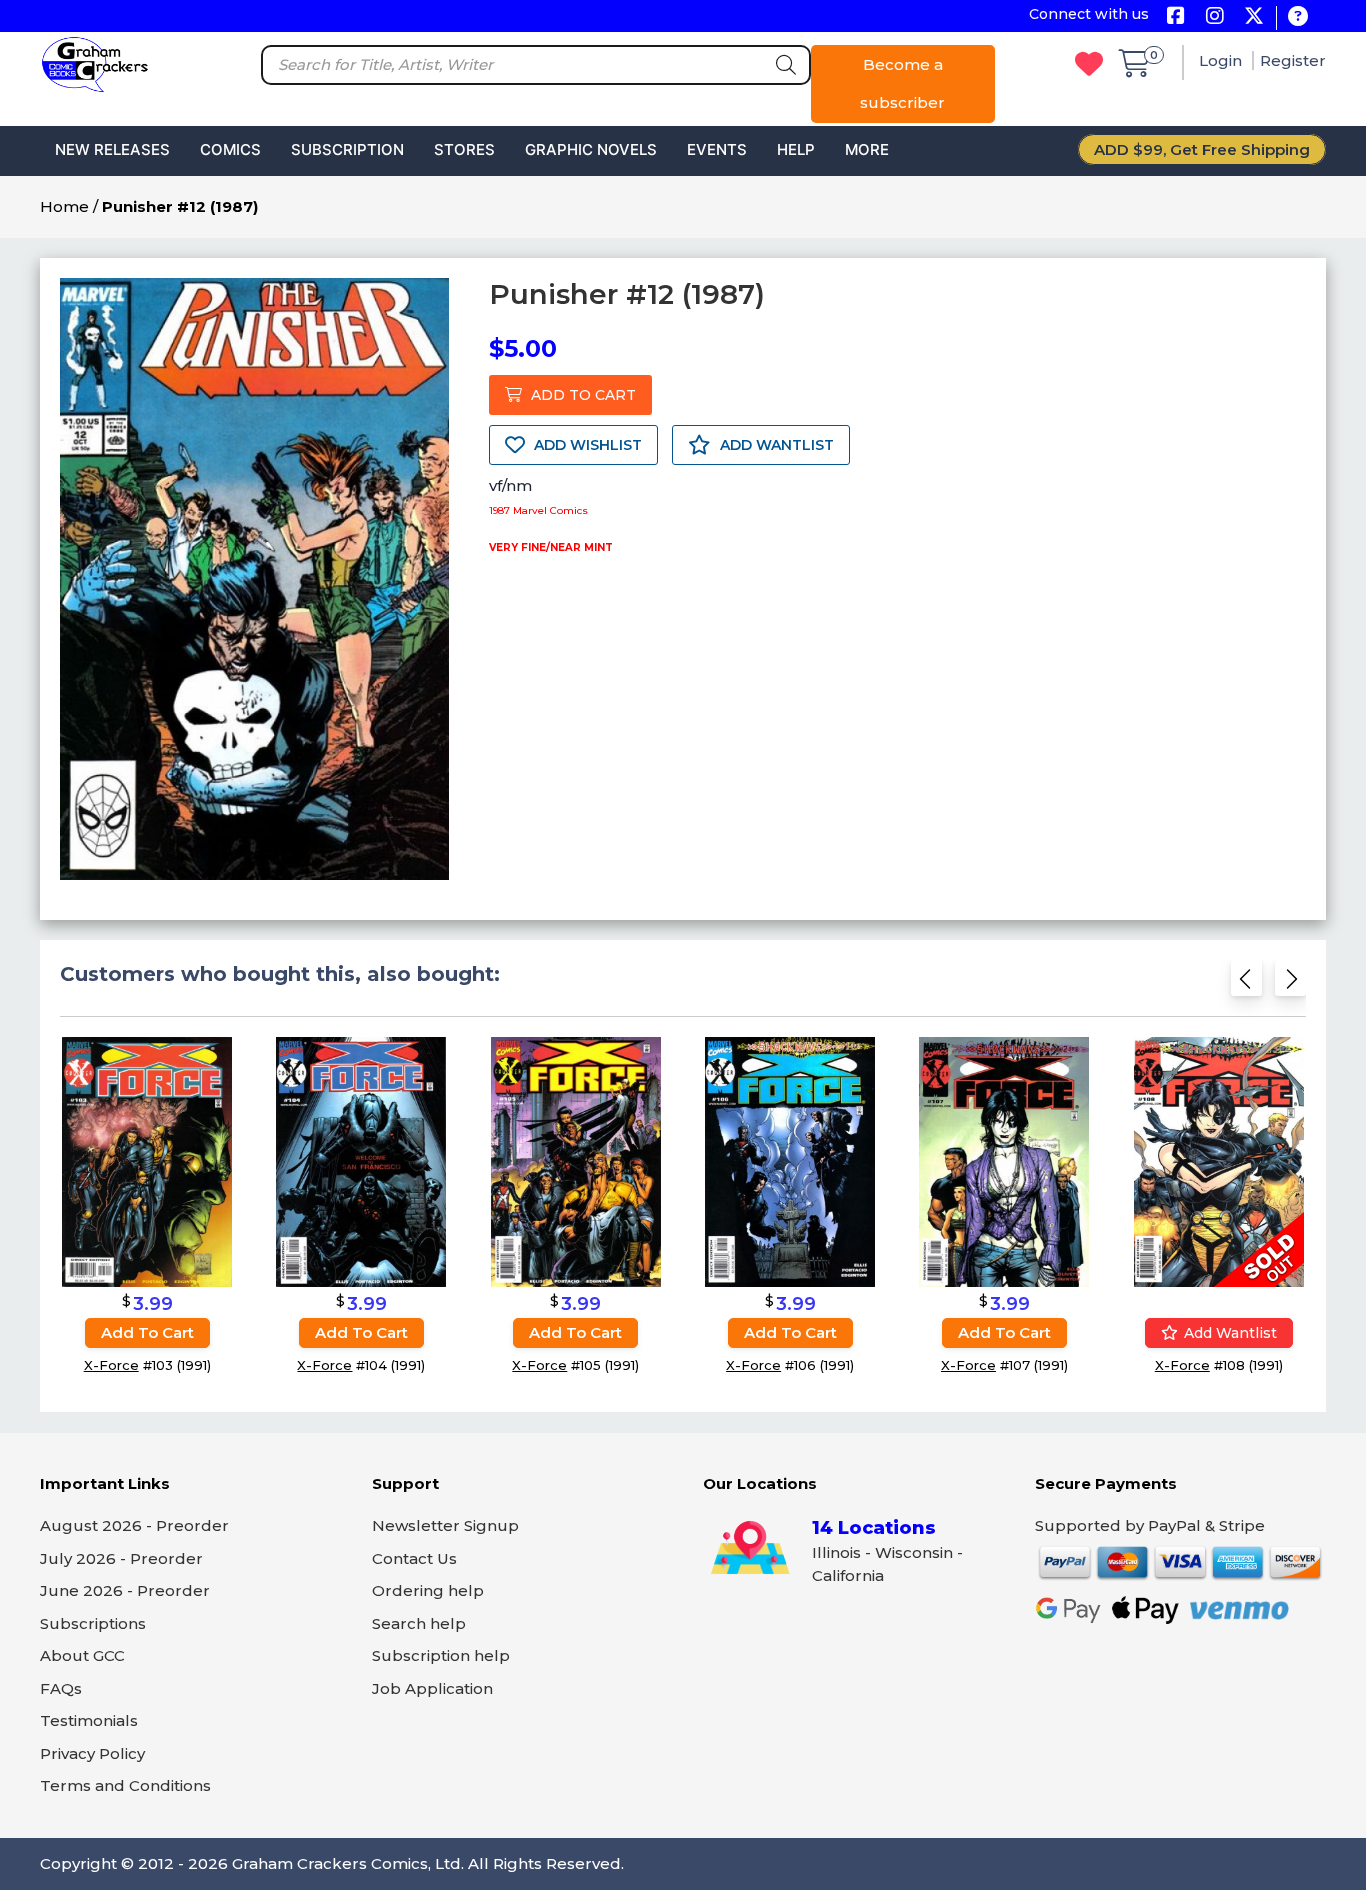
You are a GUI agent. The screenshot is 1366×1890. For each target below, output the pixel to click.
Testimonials (89, 1720)
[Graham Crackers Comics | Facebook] (1175, 17)
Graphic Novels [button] (591, 149)
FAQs (61, 1688)
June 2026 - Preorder (125, 1590)
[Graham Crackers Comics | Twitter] (1253, 17)
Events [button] (717, 149)
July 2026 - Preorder (121, 1558)
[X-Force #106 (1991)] (790, 1161)
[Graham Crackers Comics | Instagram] (1214, 17)
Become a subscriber (902, 83)
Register (1293, 60)
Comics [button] (230, 149)
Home (64, 206)
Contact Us (414, 1558)
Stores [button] (464, 149)
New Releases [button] (112, 149)
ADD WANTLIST (775, 445)
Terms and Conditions (125, 1785)
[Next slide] (1290, 984)
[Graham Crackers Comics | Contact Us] (1297, 17)
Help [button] (796, 149)
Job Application (432, 1688)
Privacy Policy (92, 1753)
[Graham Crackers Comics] (95, 62)
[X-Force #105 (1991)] (576, 1161)
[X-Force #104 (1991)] (361, 1161)
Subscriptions (93, 1623)
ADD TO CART (581, 395)
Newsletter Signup (445, 1525)
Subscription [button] (347, 149)
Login (1222, 60)
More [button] (867, 149)
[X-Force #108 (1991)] (1219, 1161)
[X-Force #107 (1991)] (1004, 1161)
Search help (419, 1623)
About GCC (82, 1655)
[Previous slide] (1246, 984)
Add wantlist (1228, 1333)
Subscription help (441, 1655)
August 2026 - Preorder (134, 1525)
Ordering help (428, 1590)
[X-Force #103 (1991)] (147, 1161)
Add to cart (147, 1332)
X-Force (111, 1365)
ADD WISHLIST (586, 445)
